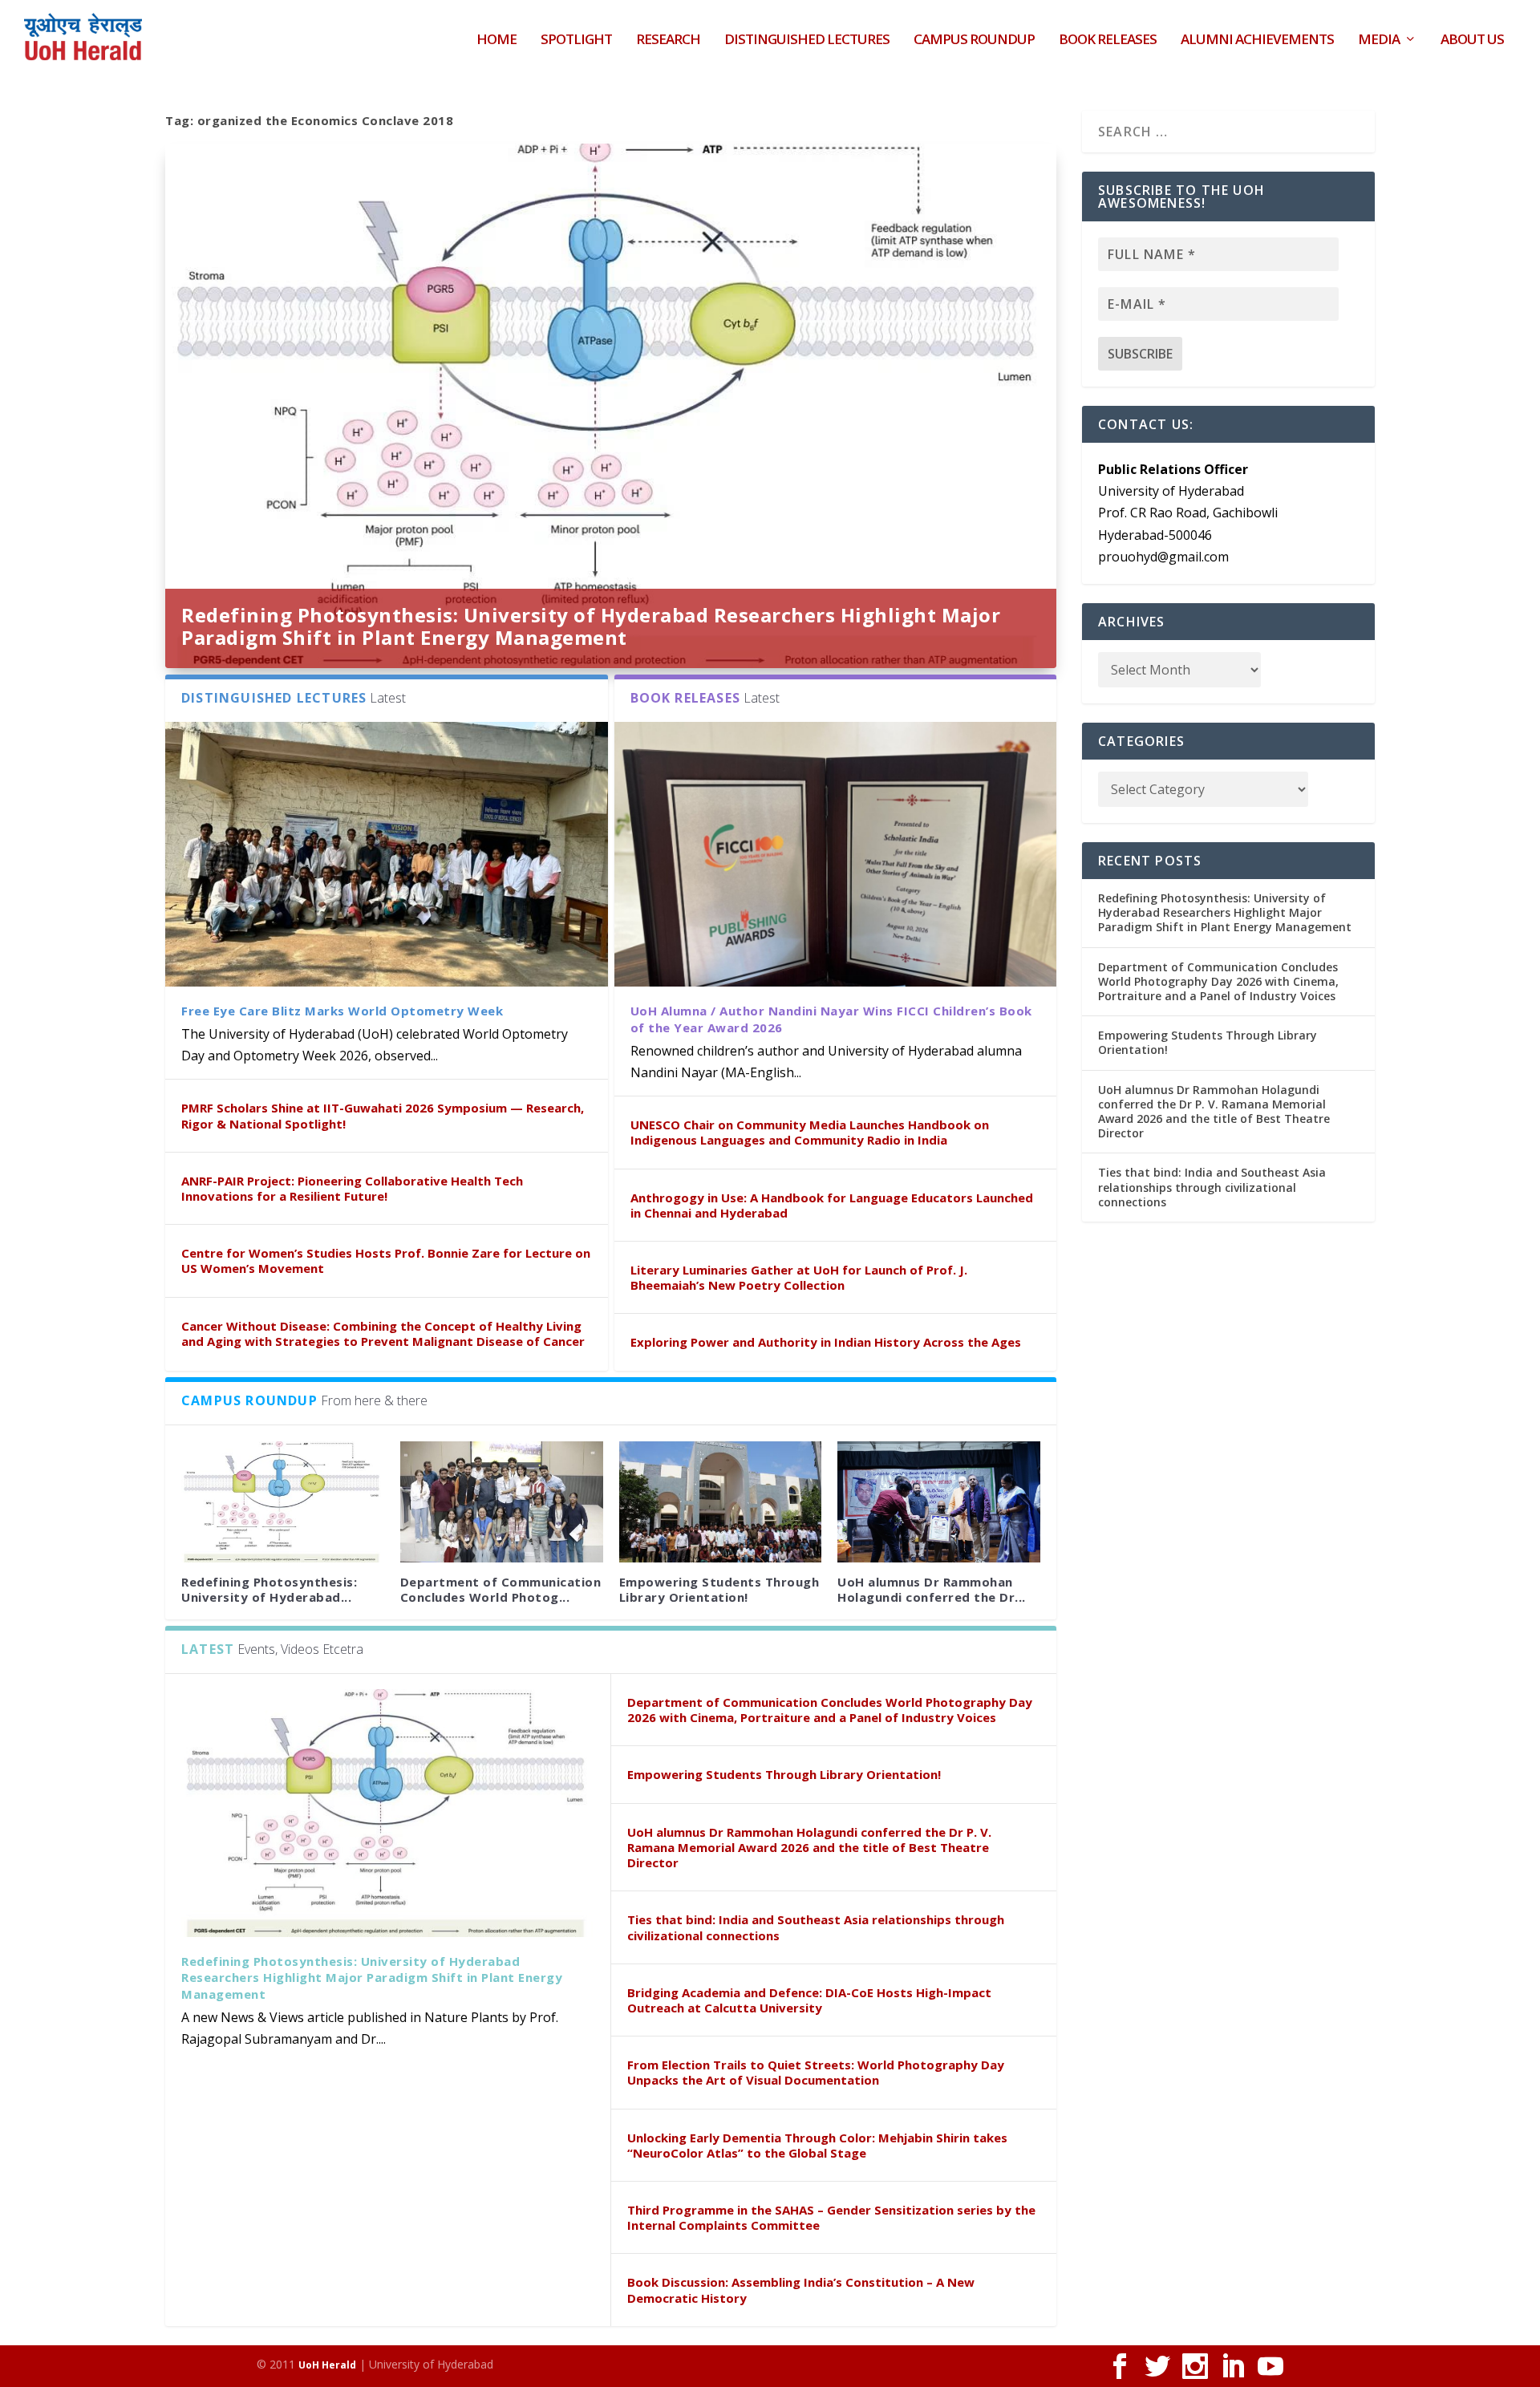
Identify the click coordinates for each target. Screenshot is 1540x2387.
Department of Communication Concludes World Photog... (501, 1589)
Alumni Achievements (1257, 41)
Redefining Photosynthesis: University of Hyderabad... (269, 1589)
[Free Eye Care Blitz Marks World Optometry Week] (387, 855)
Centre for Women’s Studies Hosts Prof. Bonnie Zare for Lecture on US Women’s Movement (386, 1260)
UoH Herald (327, 2365)
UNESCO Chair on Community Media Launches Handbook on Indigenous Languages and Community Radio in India (810, 1132)
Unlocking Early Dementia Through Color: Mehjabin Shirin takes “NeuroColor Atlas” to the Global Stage (817, 2145)
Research (668, 41)
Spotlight (576, 41)
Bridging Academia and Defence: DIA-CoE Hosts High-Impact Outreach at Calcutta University (809, 2000)
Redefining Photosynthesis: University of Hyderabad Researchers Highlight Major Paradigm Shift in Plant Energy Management (591, 626)
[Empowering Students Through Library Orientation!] (721, 1502)
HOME (496, 41)
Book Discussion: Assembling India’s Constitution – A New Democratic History (801, 2290)
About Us (1472, 41)
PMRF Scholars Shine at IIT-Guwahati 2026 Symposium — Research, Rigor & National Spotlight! (383, 1115)
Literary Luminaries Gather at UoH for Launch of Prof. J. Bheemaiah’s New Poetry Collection (799, 1277)
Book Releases (1108, 41)
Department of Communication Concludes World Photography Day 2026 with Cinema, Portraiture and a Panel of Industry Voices (830, 1710)
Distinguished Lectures (807, 41)
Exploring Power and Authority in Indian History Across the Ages (826, 1342)
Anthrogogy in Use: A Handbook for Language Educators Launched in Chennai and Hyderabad (832, 1205)
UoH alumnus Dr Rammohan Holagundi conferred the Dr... (932, 1589)
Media (1379, 41)
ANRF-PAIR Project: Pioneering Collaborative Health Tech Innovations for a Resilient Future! (352, 1188)
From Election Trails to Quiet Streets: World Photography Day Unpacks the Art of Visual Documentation (816, 2072)
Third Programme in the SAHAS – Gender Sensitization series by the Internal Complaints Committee (831, 2217)
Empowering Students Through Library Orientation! (719, 1589)
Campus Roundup (974, 41)
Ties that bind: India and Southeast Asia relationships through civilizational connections (816, 1927)
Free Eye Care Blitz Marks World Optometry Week (342, 1011)
